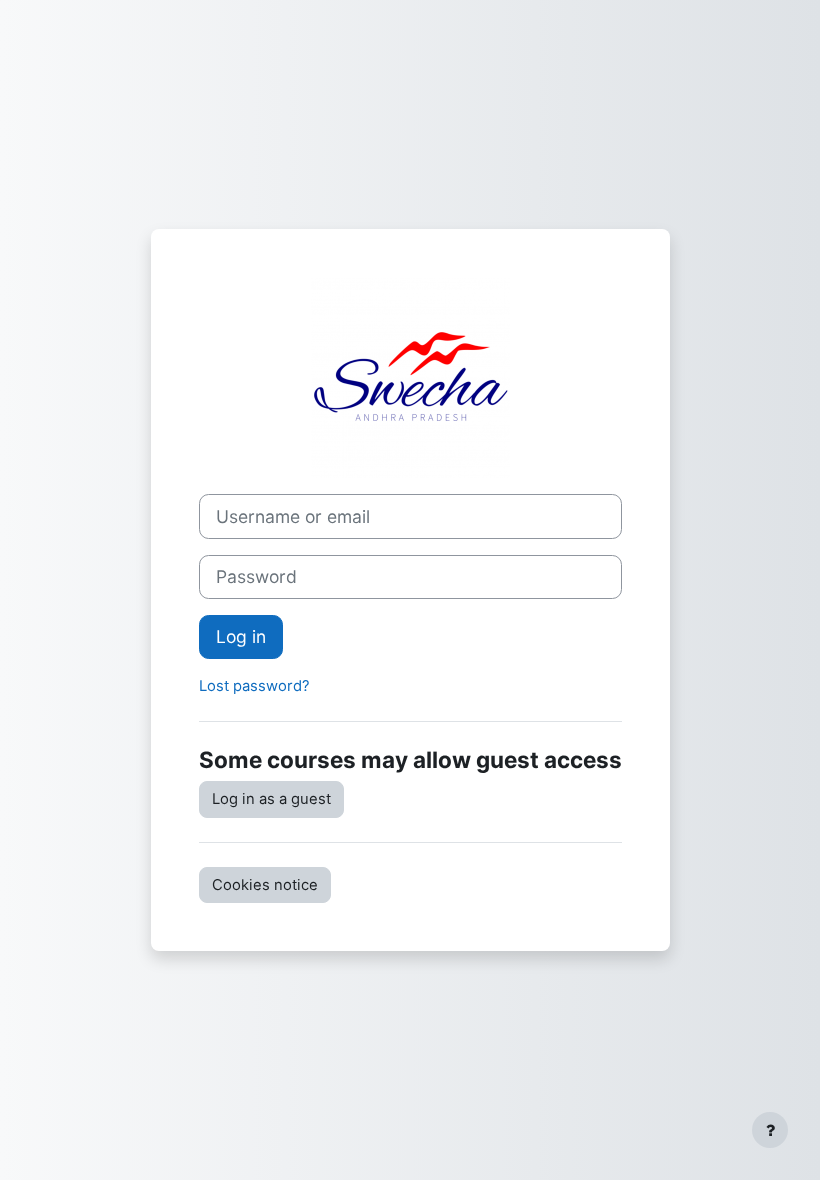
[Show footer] (770, 1130)
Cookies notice (265, 885)
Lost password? (254, 686)
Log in (241, 636)
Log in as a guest (271, 799)
